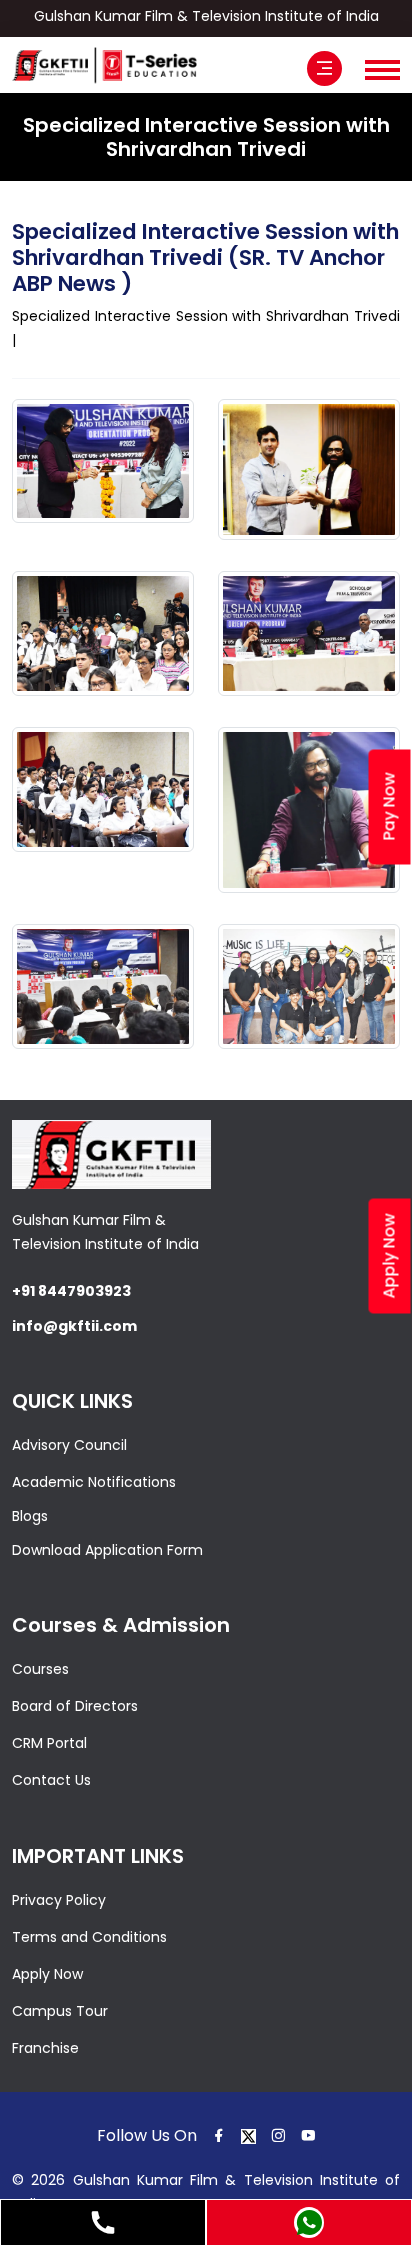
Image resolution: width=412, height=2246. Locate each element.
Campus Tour (60, 2011)
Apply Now (47, 1974)
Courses (40, 1669)
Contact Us (51, 1780)
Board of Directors (75, 1706)
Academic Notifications (94, 1482)
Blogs (30, 1516)
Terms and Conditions (89, 1937)
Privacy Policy (59, 1900)
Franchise (45, 2048)
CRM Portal (49, 1743)
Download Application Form (107, 1550)
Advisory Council (69, 1445)
